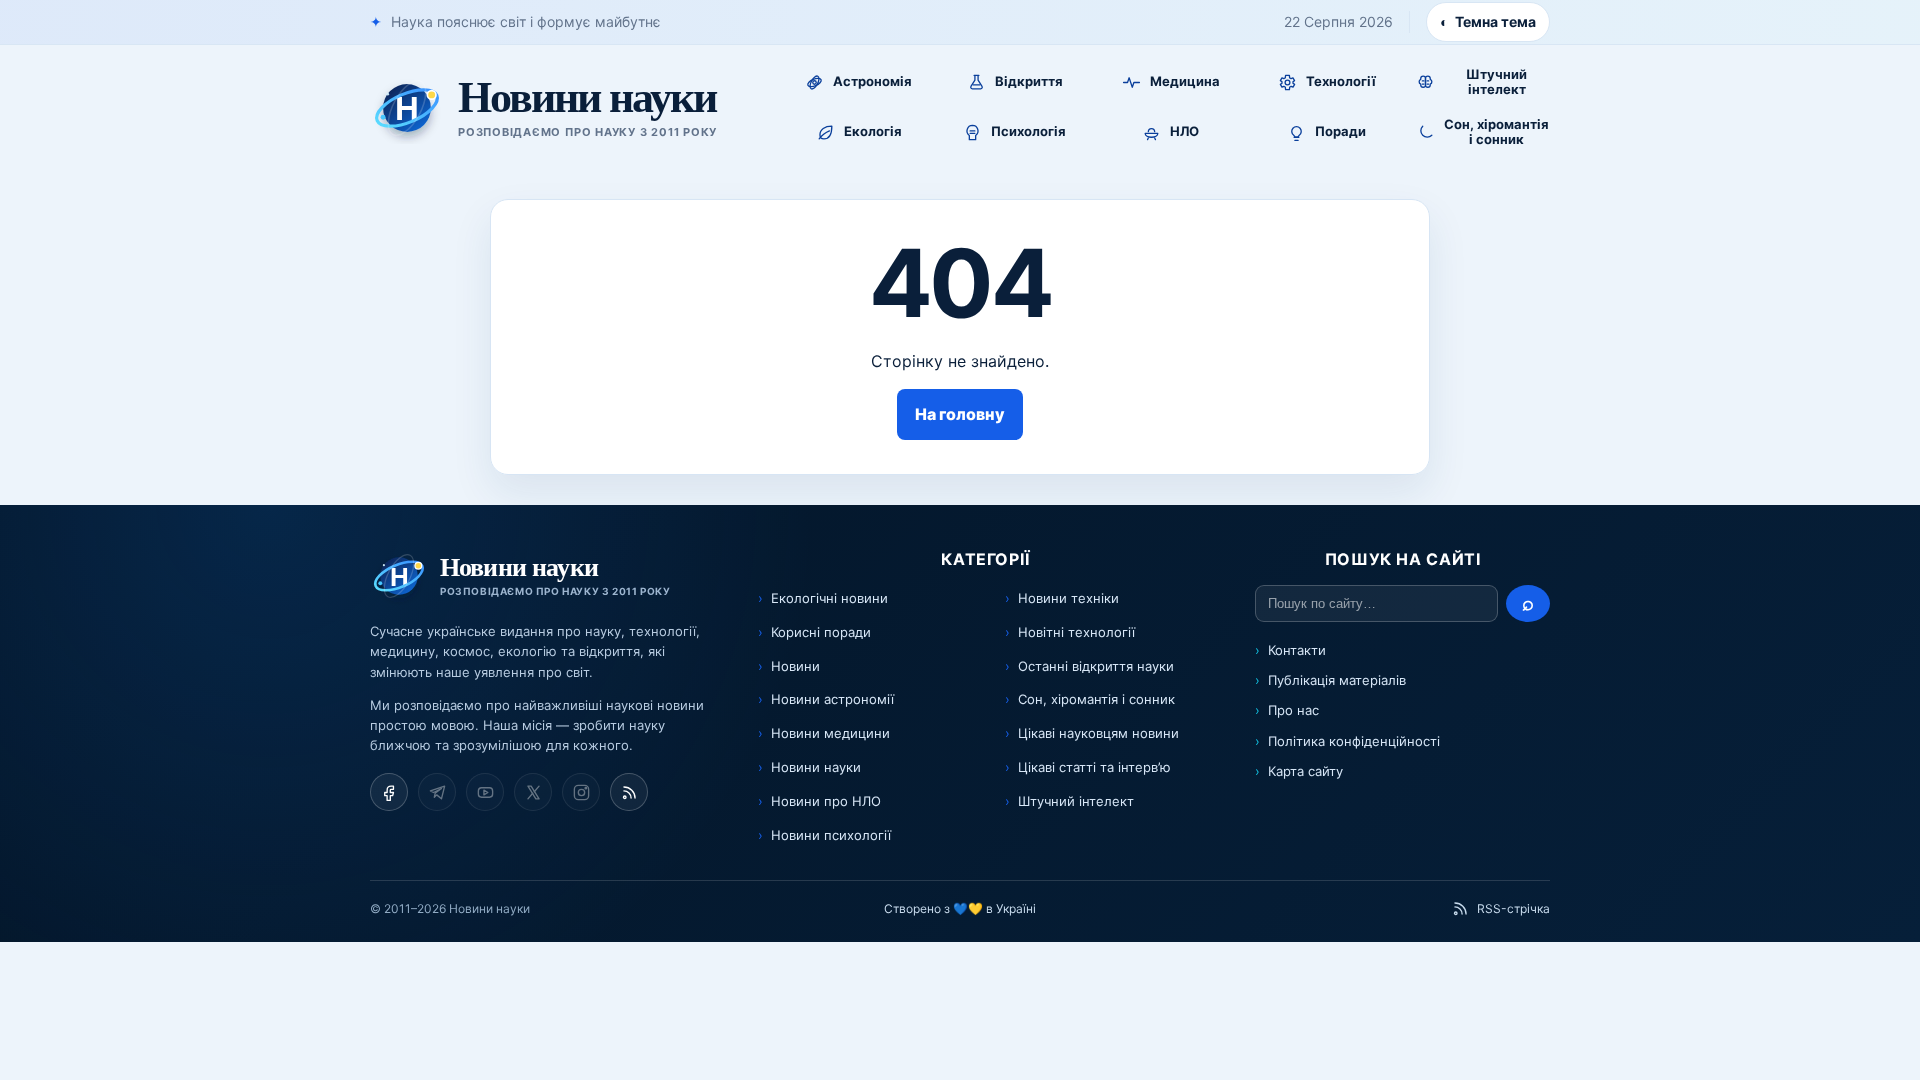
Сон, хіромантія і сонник (1096, 699)
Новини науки (816, 767)
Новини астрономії (832, 699)
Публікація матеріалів (1337, 680)
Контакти (1297, 650)
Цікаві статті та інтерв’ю (1094, 767)
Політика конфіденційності (1354, 741)
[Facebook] (389, 792)
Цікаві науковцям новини (1098, 733)
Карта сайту (1305, 771)
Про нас (1293, 710)
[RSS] (629, 792)
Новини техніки (1068, 598)
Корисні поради (821, 632)
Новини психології (831, 835)
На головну (960, 414)
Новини (795, 666)
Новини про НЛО (826, 801)
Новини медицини (830, 733)
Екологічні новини (829, 598)
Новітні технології (1076, 632)
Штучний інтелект (1076, 801)
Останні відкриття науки (1096, 666)
